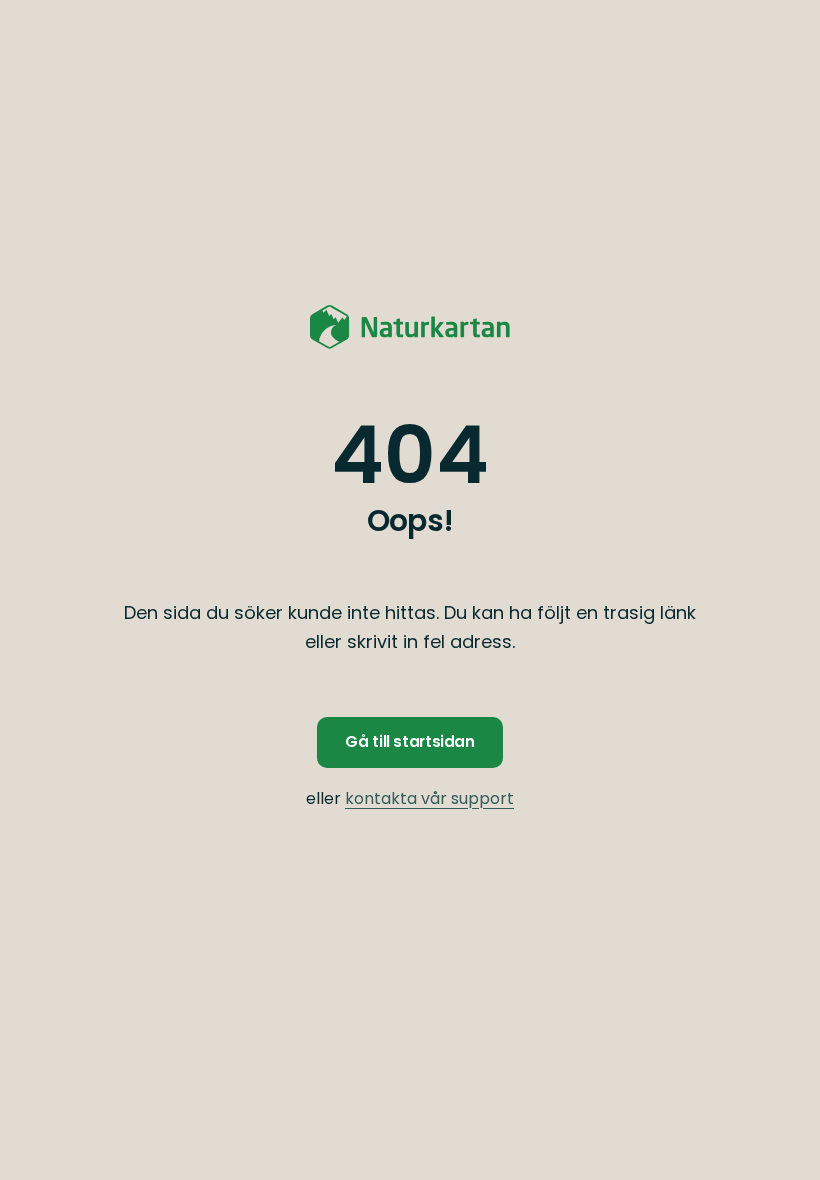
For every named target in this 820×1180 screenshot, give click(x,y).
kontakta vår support (429, 798)
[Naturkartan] (410, 327)
